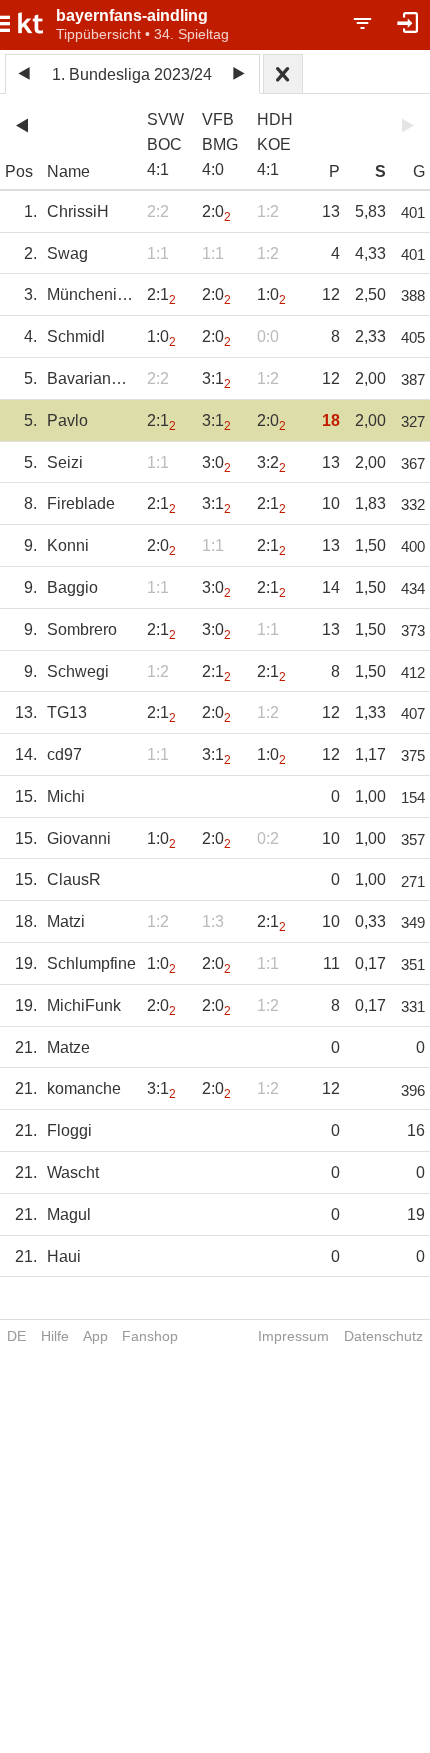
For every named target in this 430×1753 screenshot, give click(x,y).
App (95, 1336)
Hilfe (55, 1336)
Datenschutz (383, 1336)
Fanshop (150, 1336)
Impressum (293, 1336)
